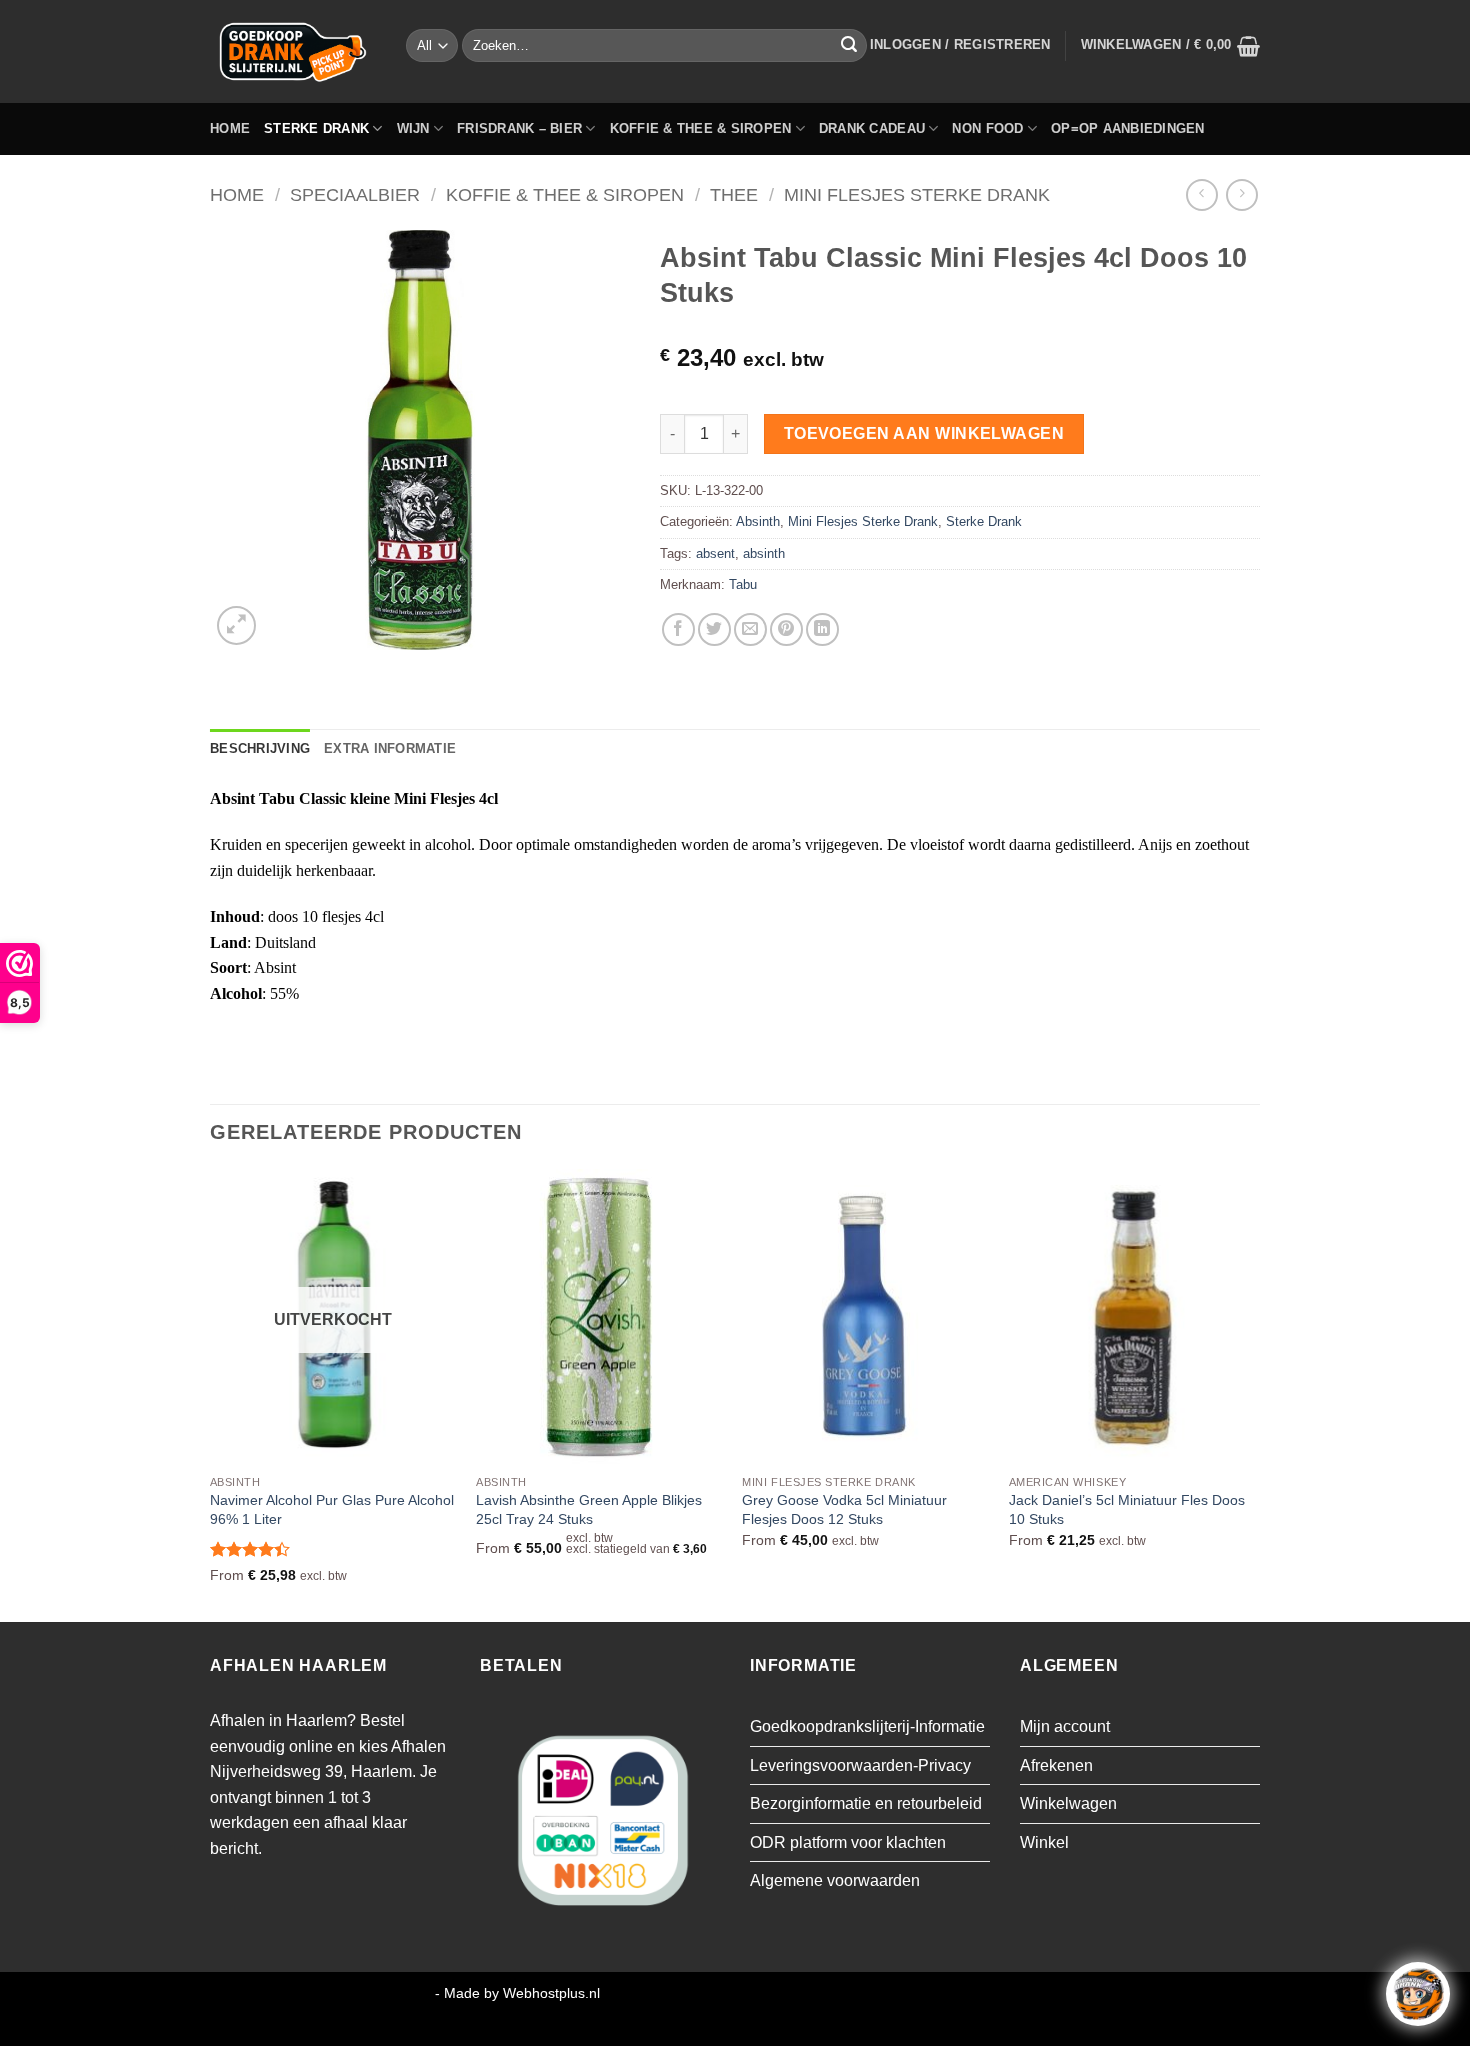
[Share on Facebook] (678, 629)
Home (230, 128)
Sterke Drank (316, 128)
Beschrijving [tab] (260, 748)
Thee (734, 194)
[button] (960, 45)
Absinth (758, 521)
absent (715, 553)
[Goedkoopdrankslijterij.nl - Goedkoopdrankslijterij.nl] (293, 51)
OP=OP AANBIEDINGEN (1128, 128)
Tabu (743, 584)
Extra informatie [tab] (390, 748)
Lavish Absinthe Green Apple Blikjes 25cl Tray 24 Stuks (589, 1509)
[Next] (1254, 1393)
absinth (764, 553)
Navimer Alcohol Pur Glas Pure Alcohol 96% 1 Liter (332, 1509)
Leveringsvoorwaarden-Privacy (860, 1765)
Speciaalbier (355, 194)
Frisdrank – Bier (519, 128)
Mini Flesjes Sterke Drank (917, 194)
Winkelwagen (1068, 1803)
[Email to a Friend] (750, 629)
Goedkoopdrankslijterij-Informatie (867, 1726)
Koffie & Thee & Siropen (701, 128)
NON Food (987, 128)
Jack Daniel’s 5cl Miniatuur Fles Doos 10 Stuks (1127, 1509)
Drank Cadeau (872, 128)
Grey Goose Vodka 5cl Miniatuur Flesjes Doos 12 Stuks (844, 1509)
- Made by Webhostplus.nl (517, 1993)
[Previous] (211, 1393)
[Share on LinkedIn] (822, 629)
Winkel (1044, 1842)
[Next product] (1201, 194)
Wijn (413, 128)
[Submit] (849, 46)
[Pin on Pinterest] (786, 629)
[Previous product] (1241, 194)
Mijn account (1065, 1726)
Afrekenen (1056, 1765)
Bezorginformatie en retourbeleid (866, 1803)
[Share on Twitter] (714, 629)
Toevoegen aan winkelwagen (924, 433)
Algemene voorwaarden (835, 1880)
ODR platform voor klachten (848, 1842)
